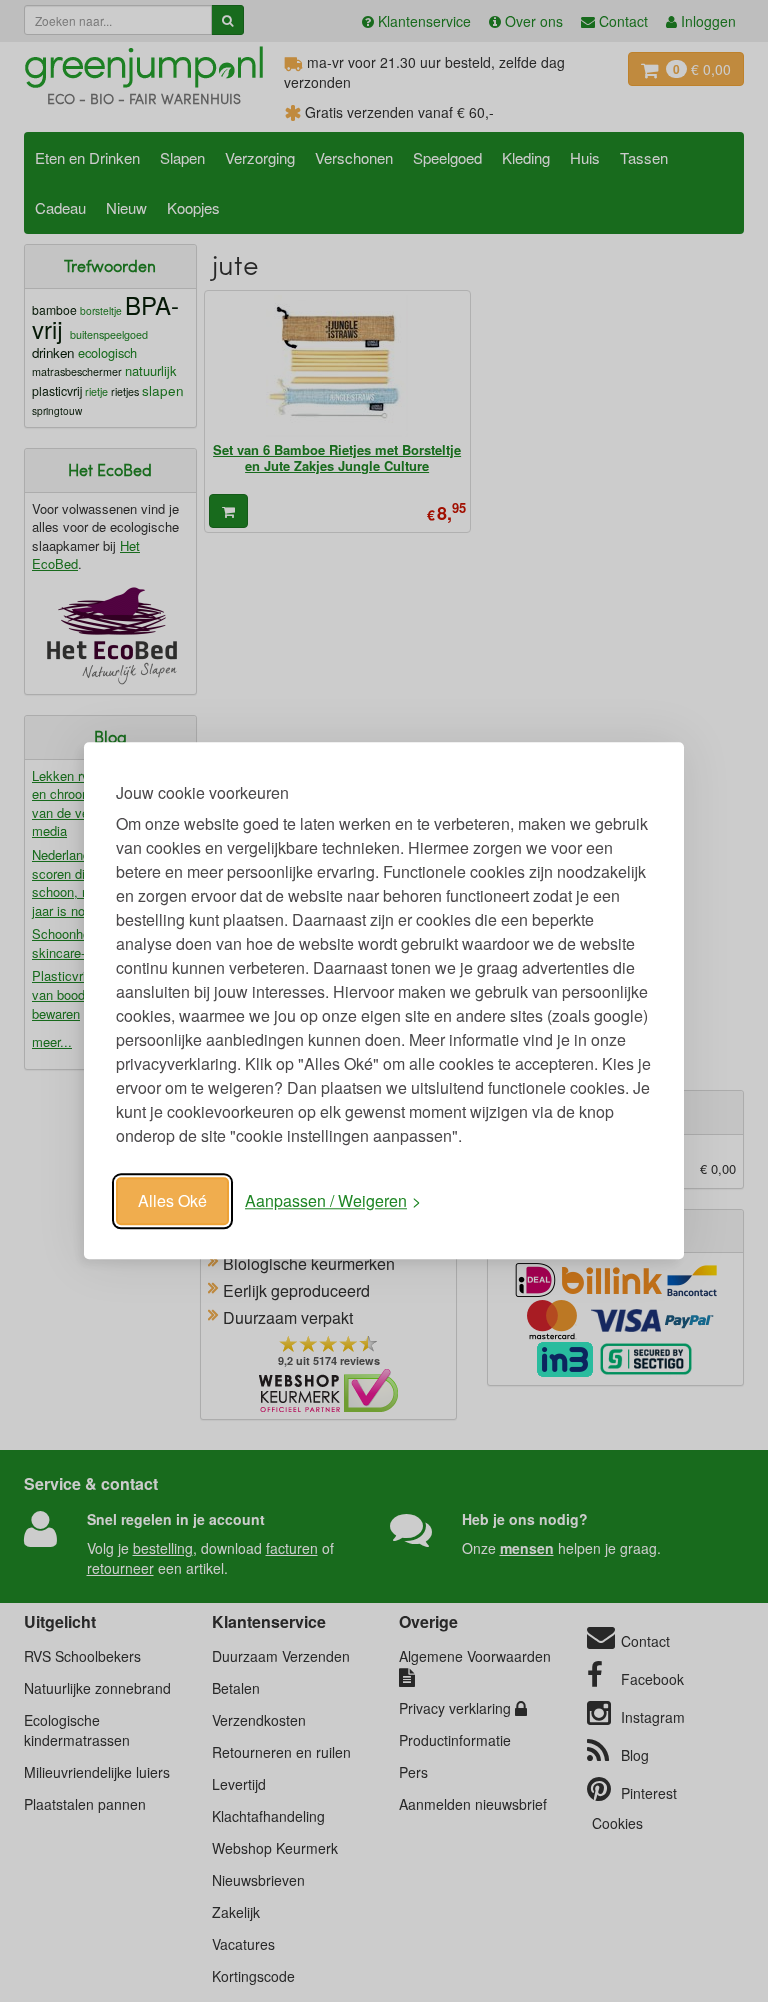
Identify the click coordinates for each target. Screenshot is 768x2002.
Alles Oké (172, 1200)
